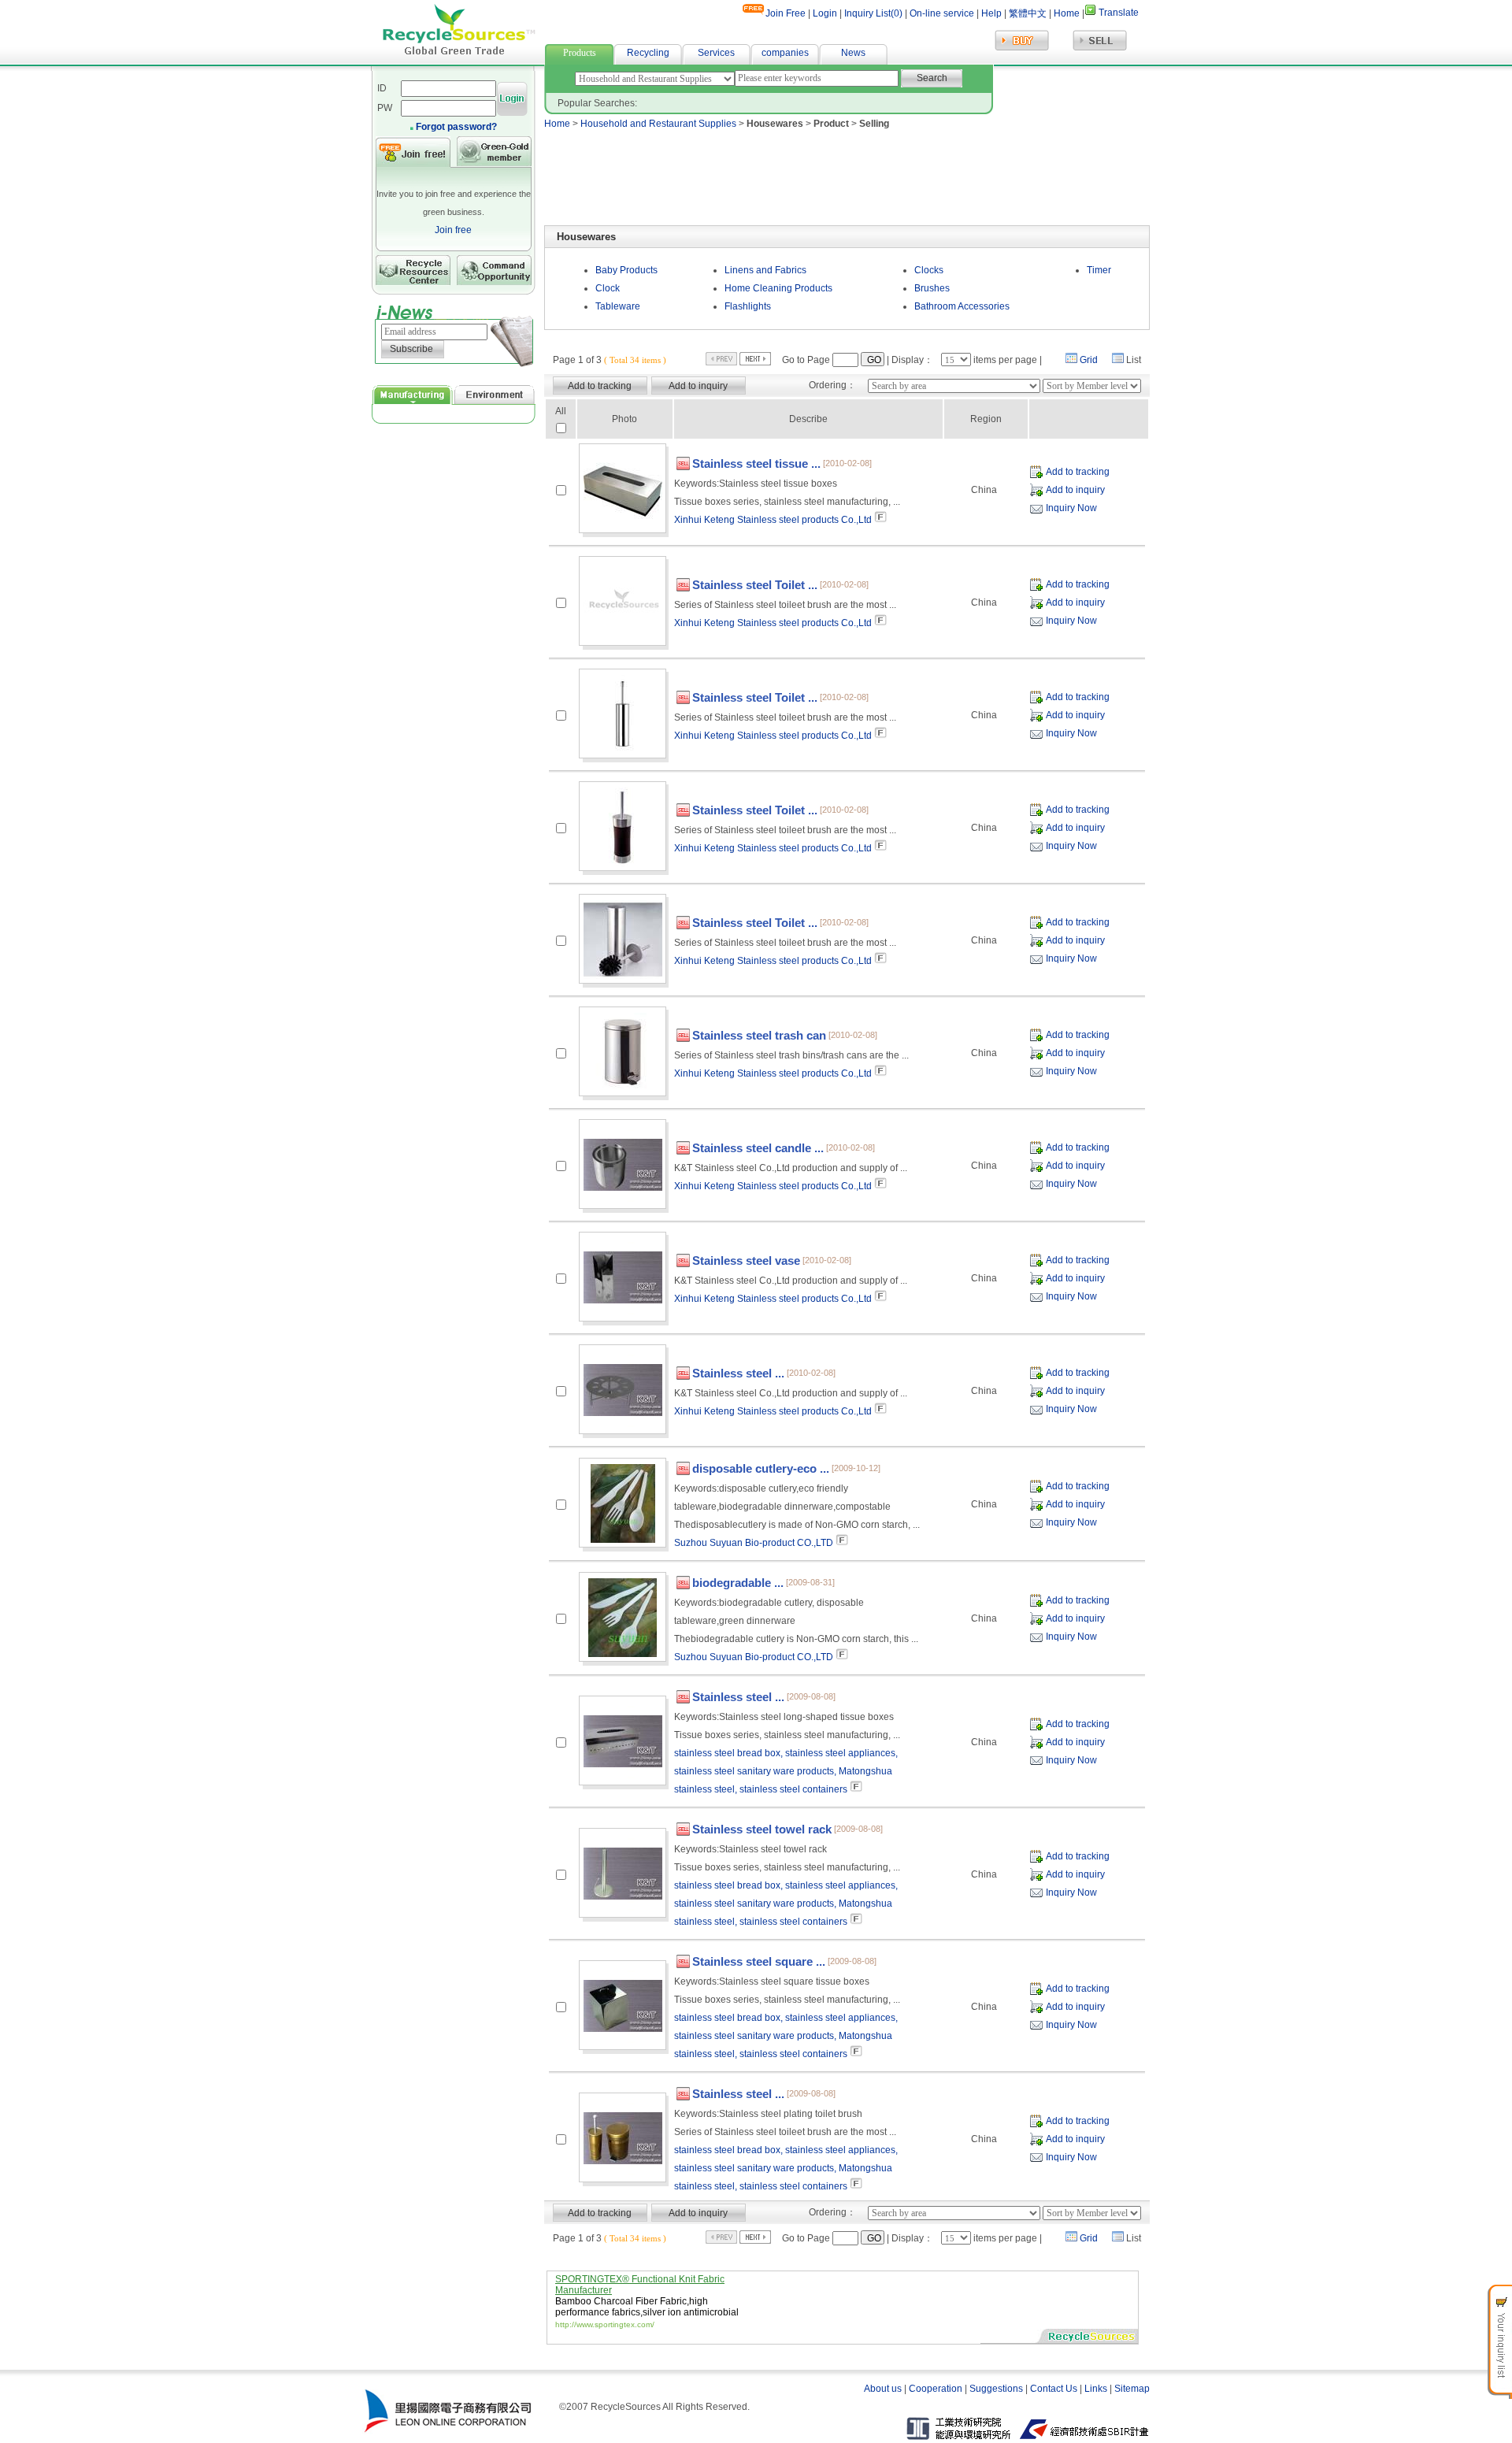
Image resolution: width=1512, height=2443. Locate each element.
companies (785, 53)
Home (1067, 13)
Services (716, 53)
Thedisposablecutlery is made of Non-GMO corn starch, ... (797, 1525)
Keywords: (756, 484)
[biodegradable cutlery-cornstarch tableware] (623, 1618)
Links (1096, 2389)
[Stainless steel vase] (623, 1277)
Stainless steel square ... (759, 1961)
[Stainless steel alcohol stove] (623, 1390)
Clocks (929, 270)
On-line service (942, 13)
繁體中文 (1028, 13)
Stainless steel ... (738, 1373)
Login (825, 13)
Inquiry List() (873, 13)
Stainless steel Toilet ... (755, 585)
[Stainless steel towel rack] (623, 1874)
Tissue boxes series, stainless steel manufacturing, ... (787, 502)
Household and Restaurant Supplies (658, 124)
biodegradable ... (738, 1583)
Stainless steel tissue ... (756, 463)
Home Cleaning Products (778, 288)
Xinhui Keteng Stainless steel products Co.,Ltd (773, 520)
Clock (608, 288)
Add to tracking (1078, 472)
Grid (1089, 360)
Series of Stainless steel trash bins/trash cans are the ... (791, 1055)
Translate (1119, 13)
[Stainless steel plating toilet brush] (623, 2138)
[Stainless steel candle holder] (623, 1165)
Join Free (786, 13)
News (853, 53)
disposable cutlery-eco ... (761, 1468)
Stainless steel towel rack (762, 1829)
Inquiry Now (1071, 508)
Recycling (648, 53)
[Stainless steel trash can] (623, 1052)
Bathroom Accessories (962, 306)
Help (990, 13)
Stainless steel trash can (759, 1035)
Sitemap (1132, 2389)
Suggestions (996, 2389)
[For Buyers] (1022, 49)
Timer (1099, 270)
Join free (453, 230)
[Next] (755, 362)
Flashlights (748, 306)
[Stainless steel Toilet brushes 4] (623, 940)
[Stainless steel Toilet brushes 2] (623, 714)
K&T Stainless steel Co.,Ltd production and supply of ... (791, 1168)
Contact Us (1054, 2389)
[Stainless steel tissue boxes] (623, 489)
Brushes (932, 288)
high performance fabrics (632, 2307)
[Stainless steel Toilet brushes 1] (623, 602)
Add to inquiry (1075, 490)
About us (883, 2389)
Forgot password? (456, 127)
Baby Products (626, 270)
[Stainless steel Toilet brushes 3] (623, 827)
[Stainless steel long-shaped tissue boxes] (623, 1741)
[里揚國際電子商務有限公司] (448, 2432)
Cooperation (936, 2389)
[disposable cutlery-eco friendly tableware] (623, 1503)
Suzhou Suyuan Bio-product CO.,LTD (754, 1543)
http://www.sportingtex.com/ (605, 2324)
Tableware (618, 306)
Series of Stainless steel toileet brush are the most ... (785, 605)
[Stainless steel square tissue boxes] (623, 2006)
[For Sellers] (1100, 49)
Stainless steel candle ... (758, 1148)
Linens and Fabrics (765, 270)
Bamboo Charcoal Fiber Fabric (621, 2301)
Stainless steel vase (746, 1260)
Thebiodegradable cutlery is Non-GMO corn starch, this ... (796, 1639)
